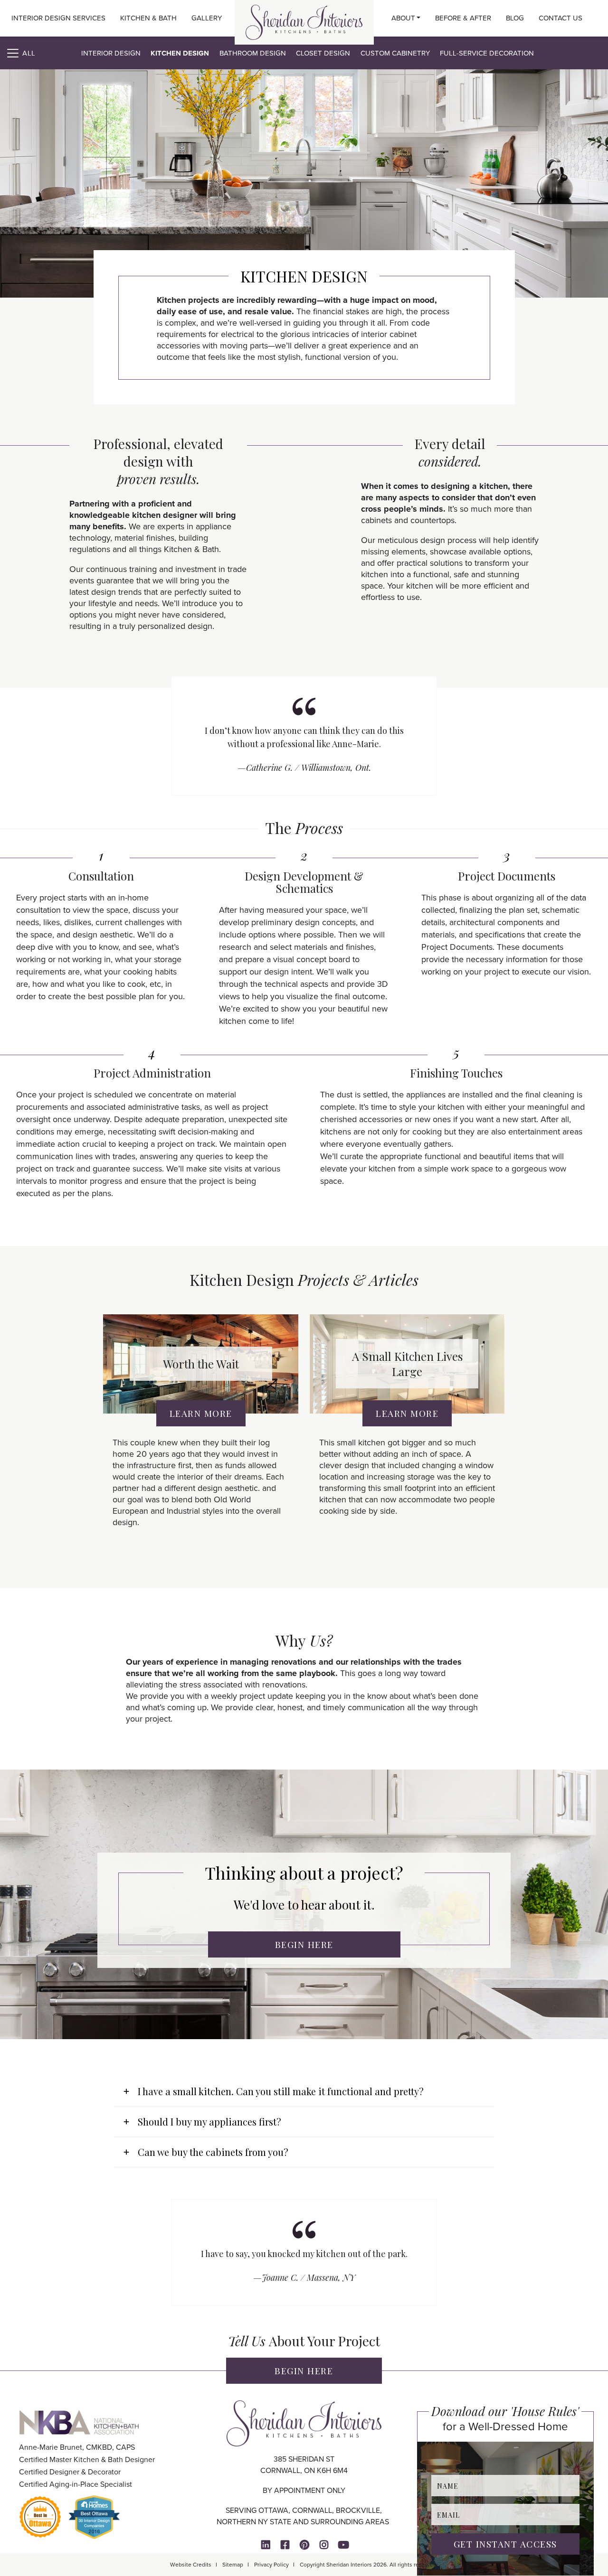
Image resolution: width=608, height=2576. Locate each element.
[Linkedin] (266, 2545)
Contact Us (560, 18)
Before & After (463, 18)
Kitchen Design (180, 53)
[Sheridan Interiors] (304, 22)
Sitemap (233, 2565)
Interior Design (111, 53)
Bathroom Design (253, 53)
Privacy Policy (271, 2565)
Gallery (207, 18)
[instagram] (324, 2545)
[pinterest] (304, 2545)
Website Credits (191, 2565)
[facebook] (285, 2545)
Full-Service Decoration (487, 53)
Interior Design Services (58, 18)
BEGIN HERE (304, 1944)
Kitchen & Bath (148, 18)
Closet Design (323, 53)
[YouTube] (343, 2545)
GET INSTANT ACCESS (505, 2544)
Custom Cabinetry (395, 53)
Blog (515, 18)
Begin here (304, 2370)
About (403, 18)
